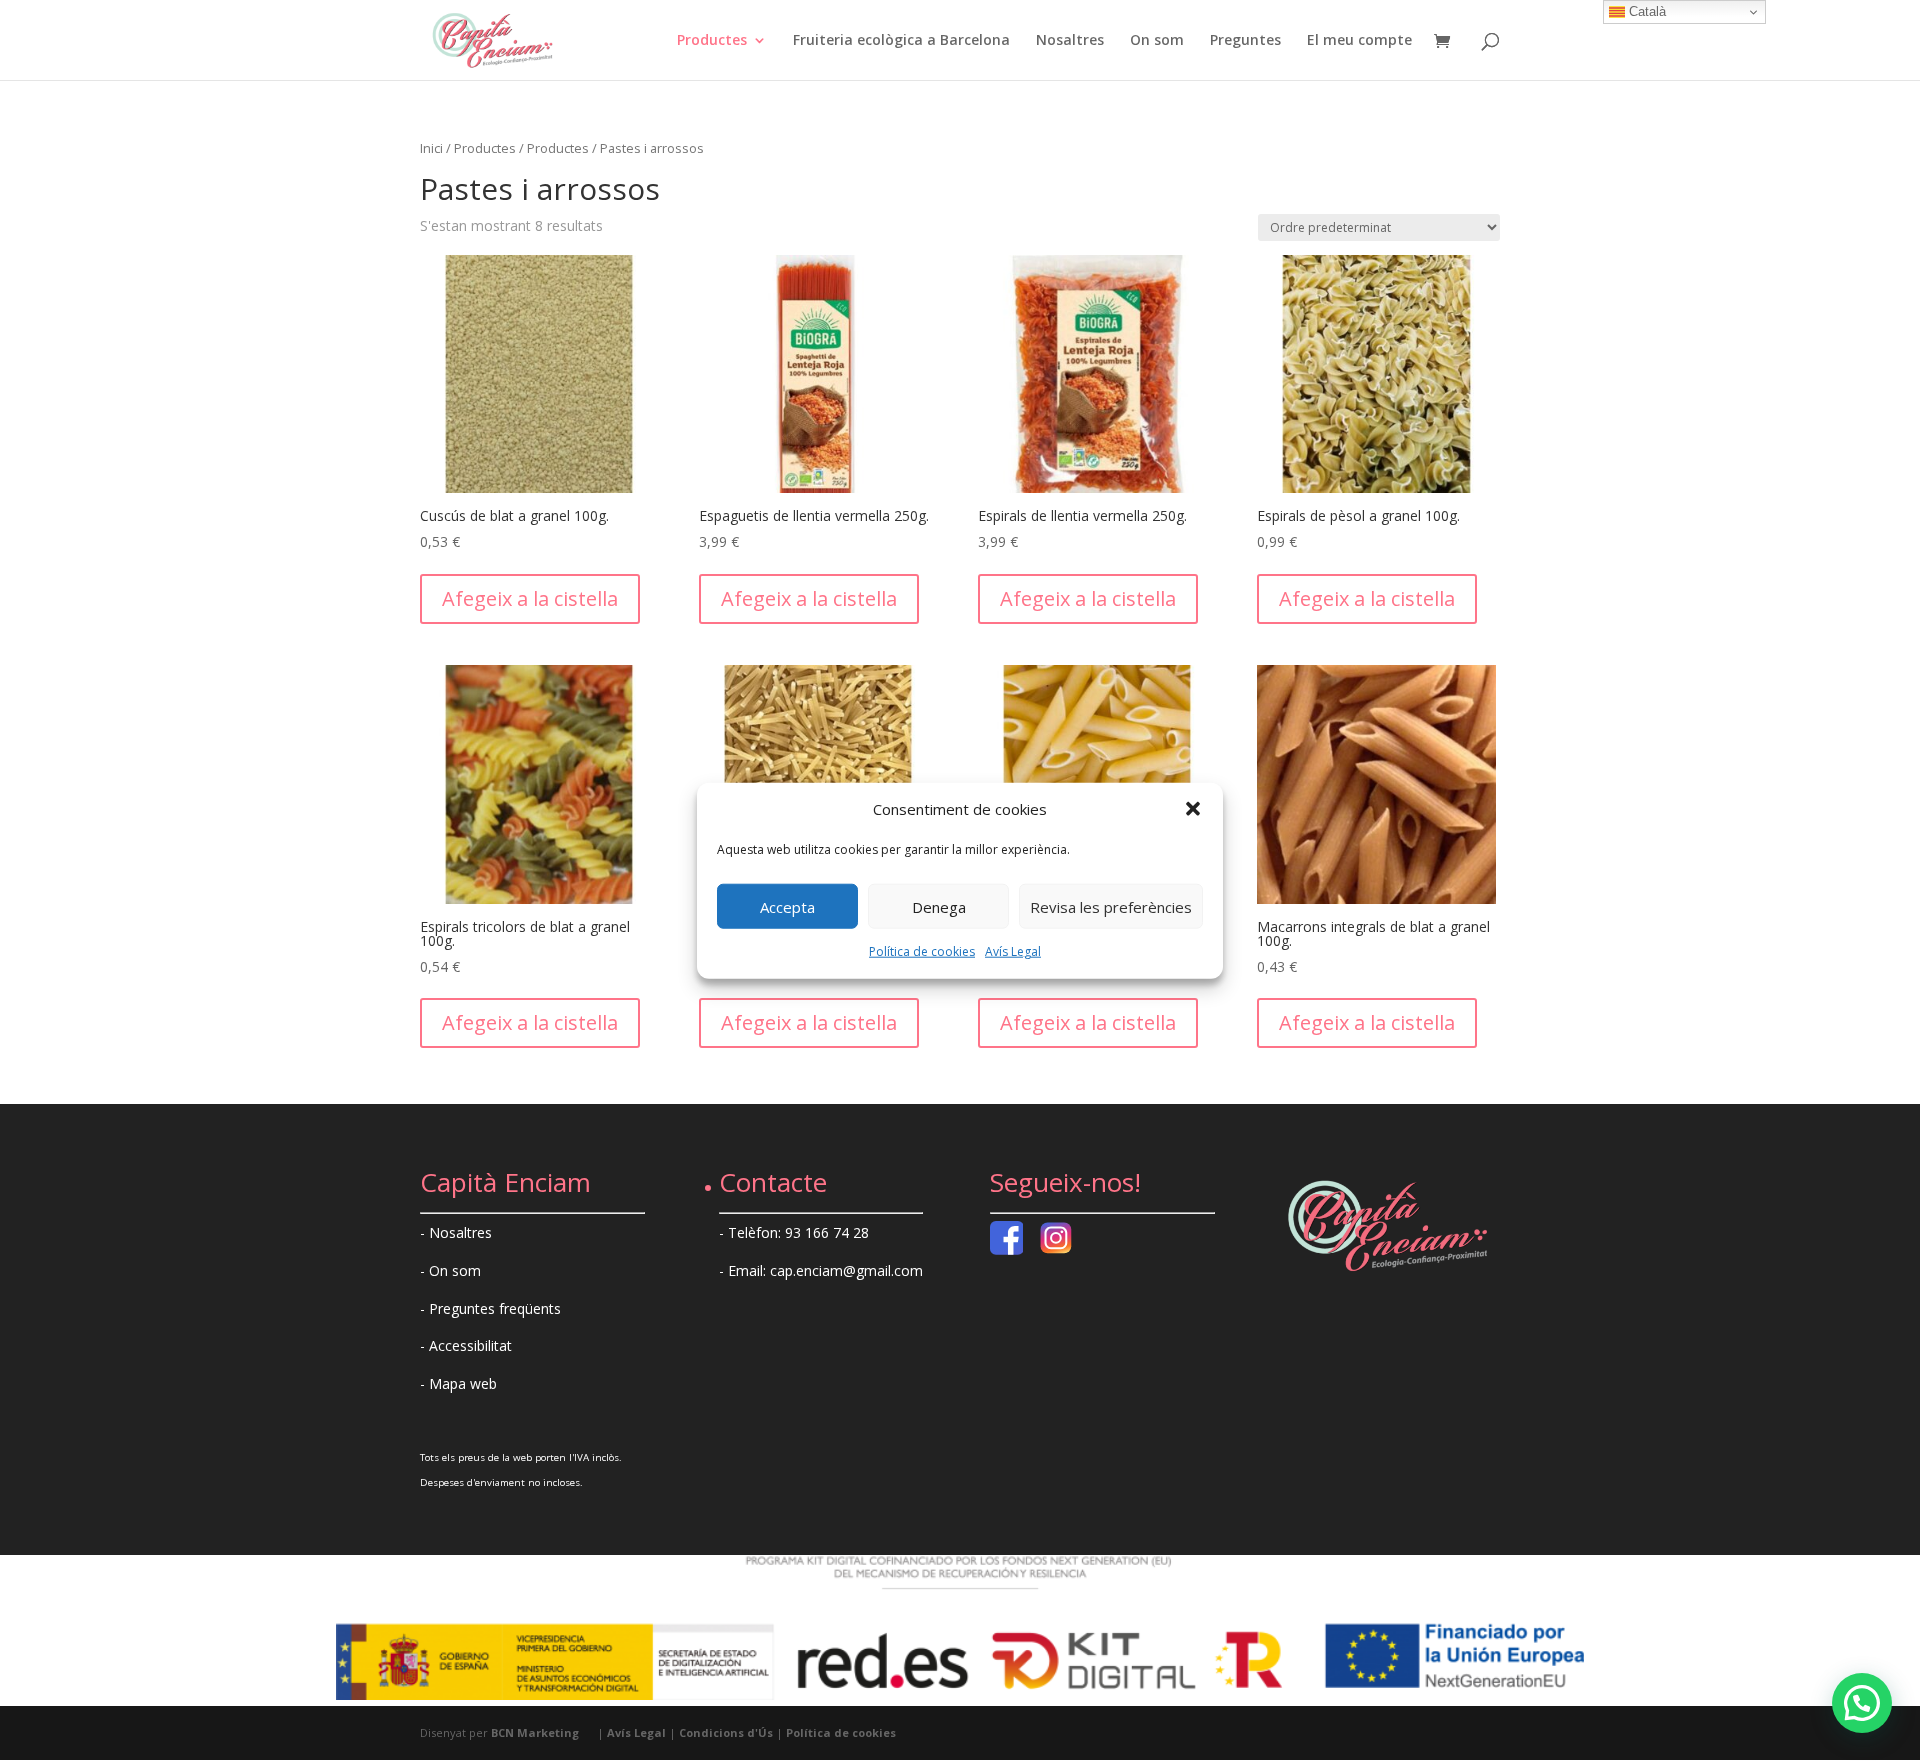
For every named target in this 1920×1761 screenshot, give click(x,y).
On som (1157, 41)
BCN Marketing (535, 1732)
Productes (712, 41)
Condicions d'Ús (726, 1732)
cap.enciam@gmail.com (846, 1270)
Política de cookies (922, 951)
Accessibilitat (470, 1345)
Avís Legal (1013, 951)
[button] (1193, 809)
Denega (939, 907)
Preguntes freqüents (495, 1308)
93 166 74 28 (827, 1232)
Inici (431, 148)
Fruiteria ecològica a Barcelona (901, 41)
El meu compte (1359, 41)
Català (1645, 11)
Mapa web (463, 1383)
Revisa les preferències (1111, 907)
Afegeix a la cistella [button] (530, 598)
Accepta (787, 907)
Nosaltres (1070, 41)
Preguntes (1245, 41)
